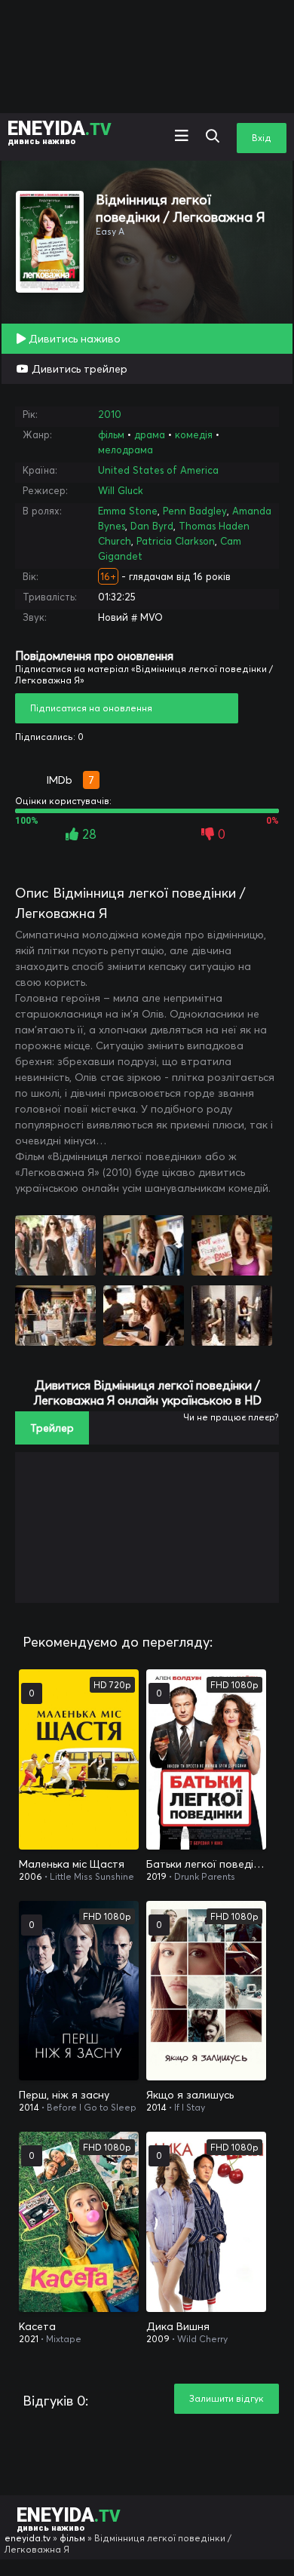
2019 (156, 1876)
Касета (37, 2326)
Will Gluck (121, 490)
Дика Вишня (178, 2326)
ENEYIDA (60, 132)
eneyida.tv (28, 2538)
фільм (111, 434)
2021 (29, 2339)
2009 (158, 2339)
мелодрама (126, 450)
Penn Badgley (195, 511)
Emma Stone (128, 511)
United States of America (158, 470)
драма (150, 434)
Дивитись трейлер (78, 369)
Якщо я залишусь (190, 2095)
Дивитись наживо (73, 339)
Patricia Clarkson (176, 541)
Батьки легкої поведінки (206, 1864)
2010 (110, 414)
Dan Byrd (152, 526)
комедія (194, 434)
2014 (29, 2107)
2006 (31, 1876)
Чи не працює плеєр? (231, 1417)
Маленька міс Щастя (72, 1864)
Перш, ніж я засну (64, 2095)
